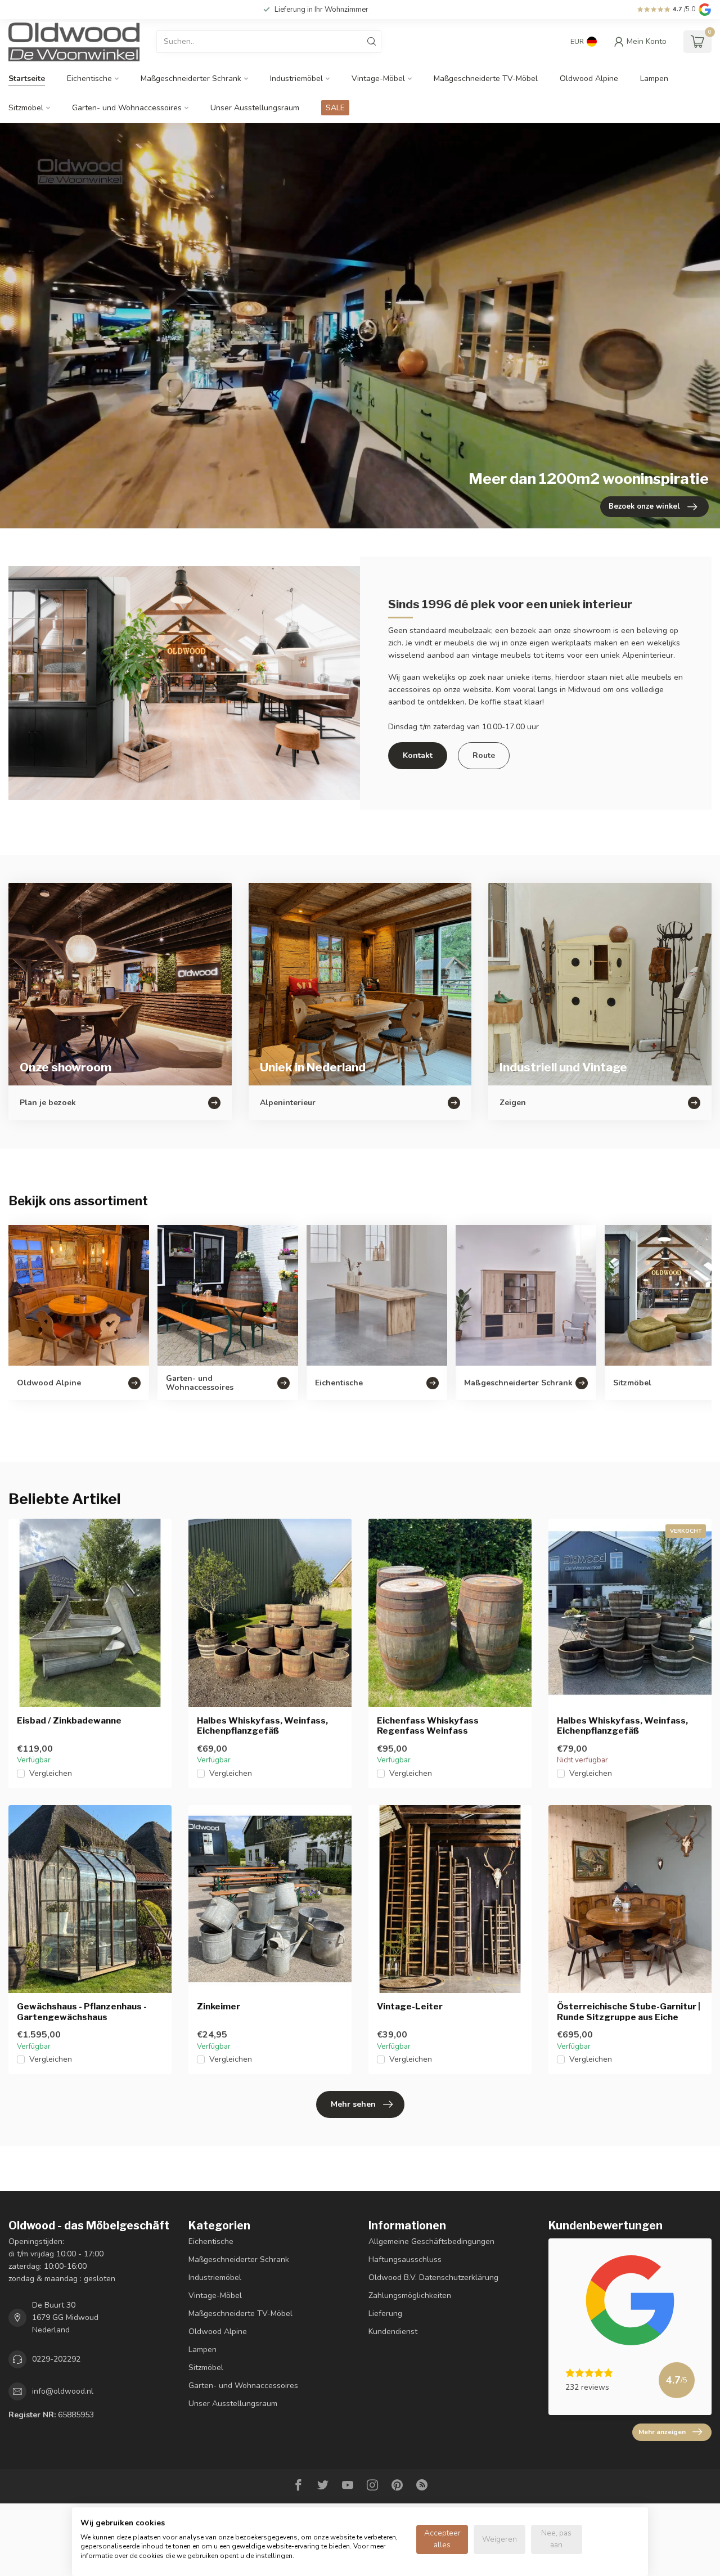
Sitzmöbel (26, 108)
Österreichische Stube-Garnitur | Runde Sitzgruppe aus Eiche (629, 2012)
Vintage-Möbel (378, 78)
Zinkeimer (219, 2007)
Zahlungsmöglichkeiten (410, 2295)
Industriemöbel (296, 78)
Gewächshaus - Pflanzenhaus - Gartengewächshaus (82, 2012)
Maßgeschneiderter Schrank (191, 78)
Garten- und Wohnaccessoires (127, 108)
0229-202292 (56, 2359)
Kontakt (418, 755)
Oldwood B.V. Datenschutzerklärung (433, 2277)
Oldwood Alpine (589, 78)
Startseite (27, 78)
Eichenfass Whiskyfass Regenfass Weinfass (428, 1726)
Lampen (654, 78)
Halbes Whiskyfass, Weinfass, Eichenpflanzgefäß (262, 1726)
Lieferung (385, 2314)
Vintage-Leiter (410, 2007)
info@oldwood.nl (63, 2391)
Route (484, 755)
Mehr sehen (353, 2104)
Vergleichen (51, 1773)
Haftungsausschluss (405, 2259)
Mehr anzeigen (662, 2432)
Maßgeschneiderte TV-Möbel (486, 78)
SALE (335, 108)
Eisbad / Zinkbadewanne (69, 1721)
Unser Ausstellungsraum (255, 108)
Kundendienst (393, 2332)
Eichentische (89, 78)
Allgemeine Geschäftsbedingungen (431, 2241)
